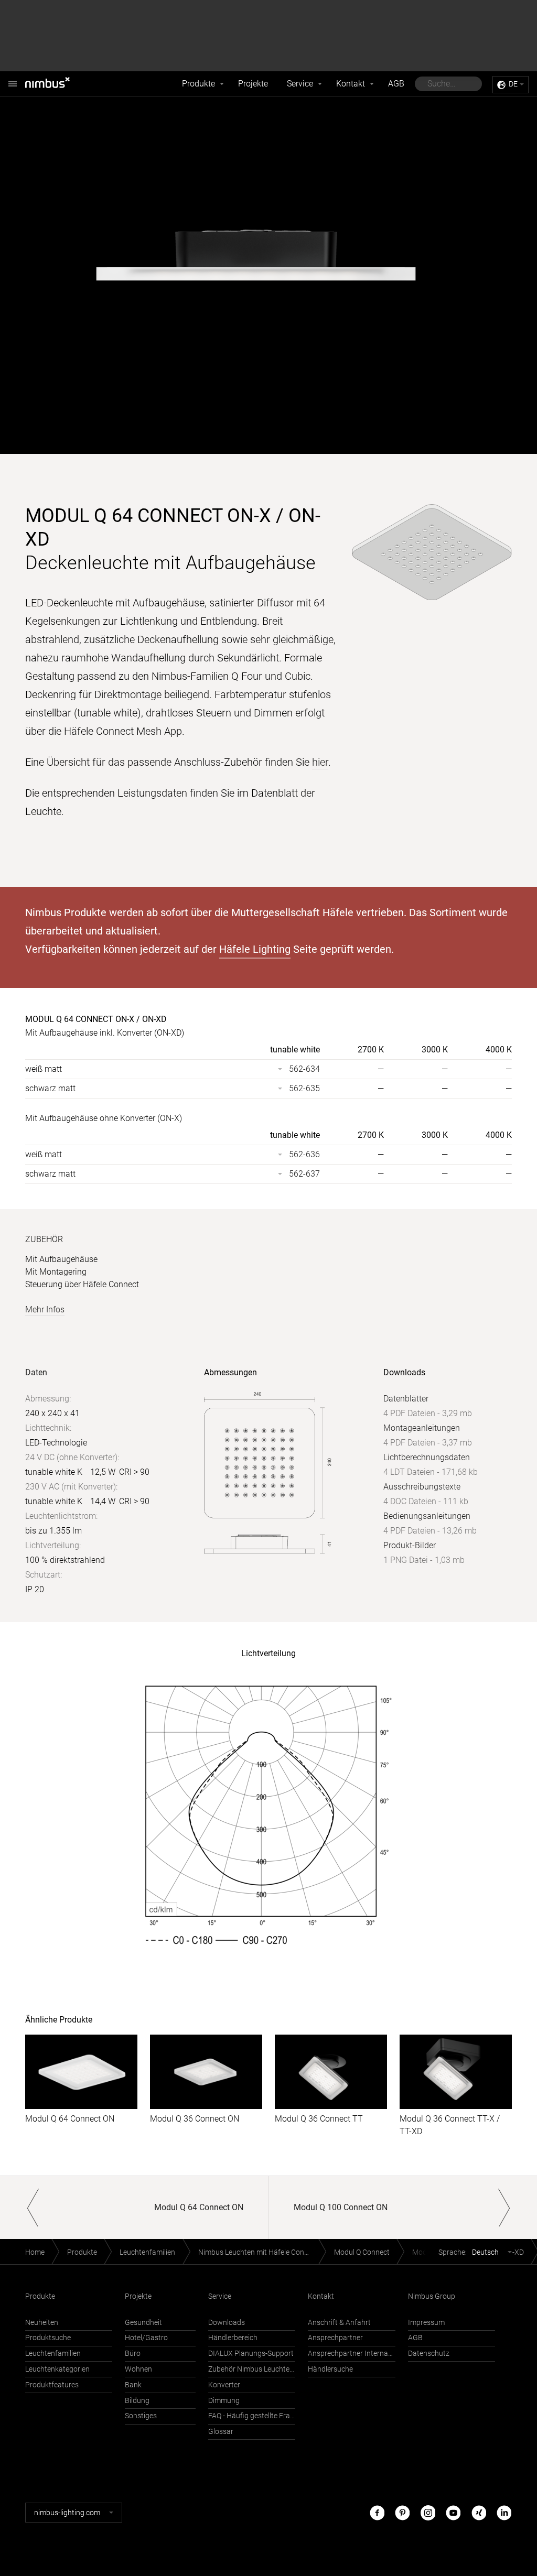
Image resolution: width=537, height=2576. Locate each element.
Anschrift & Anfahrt (339, 2323)
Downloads (227, 2323)
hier (320, 762)
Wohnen (138, 2369)
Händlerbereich (233, 2338)
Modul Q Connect (362, 2252)
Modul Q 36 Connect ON (195, 2119)
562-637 (304, 1174)
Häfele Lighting (255, 949)
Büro (133, 2354)
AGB (396, 84)
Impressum (426, 2323)
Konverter (224, 2385)
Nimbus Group (432, 2296)
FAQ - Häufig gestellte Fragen (252, 2416)
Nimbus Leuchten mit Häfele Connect (258, 2252)
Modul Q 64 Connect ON (70, 2119)
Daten (36, 1372)
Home (35, 2252)
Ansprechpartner (335, 2338)
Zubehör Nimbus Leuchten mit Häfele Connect (252, 2369)
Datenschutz (429, 2354)
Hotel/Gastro (146, 2338)
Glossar (221, 2432)
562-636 (304, 1154)
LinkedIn (504, 2512)
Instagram (428, 2512)
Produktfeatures (52, 2385)
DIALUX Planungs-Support (251, 2354)
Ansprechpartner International (351, 2354)
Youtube (453, 2512)
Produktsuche (48, 2338)
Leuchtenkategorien (57, 2369)
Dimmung (224, 2401)
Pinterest (402, 2512)
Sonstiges (141, 2416)
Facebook (377, 2512)
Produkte (198, 84)
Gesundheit (143, 2323)
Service (300, 84)
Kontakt (351, 84)
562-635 (304, 1088)
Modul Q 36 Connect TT (319, 2119)
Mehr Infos (45, 1309)
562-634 (304, 1069)
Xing (479, 2512)
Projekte (253, 84)
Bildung (137, 2401)
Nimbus (59, 84)
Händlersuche (330, 2369)
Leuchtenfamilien (147, 2252)
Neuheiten (42, 2323)
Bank (133, 2385)
